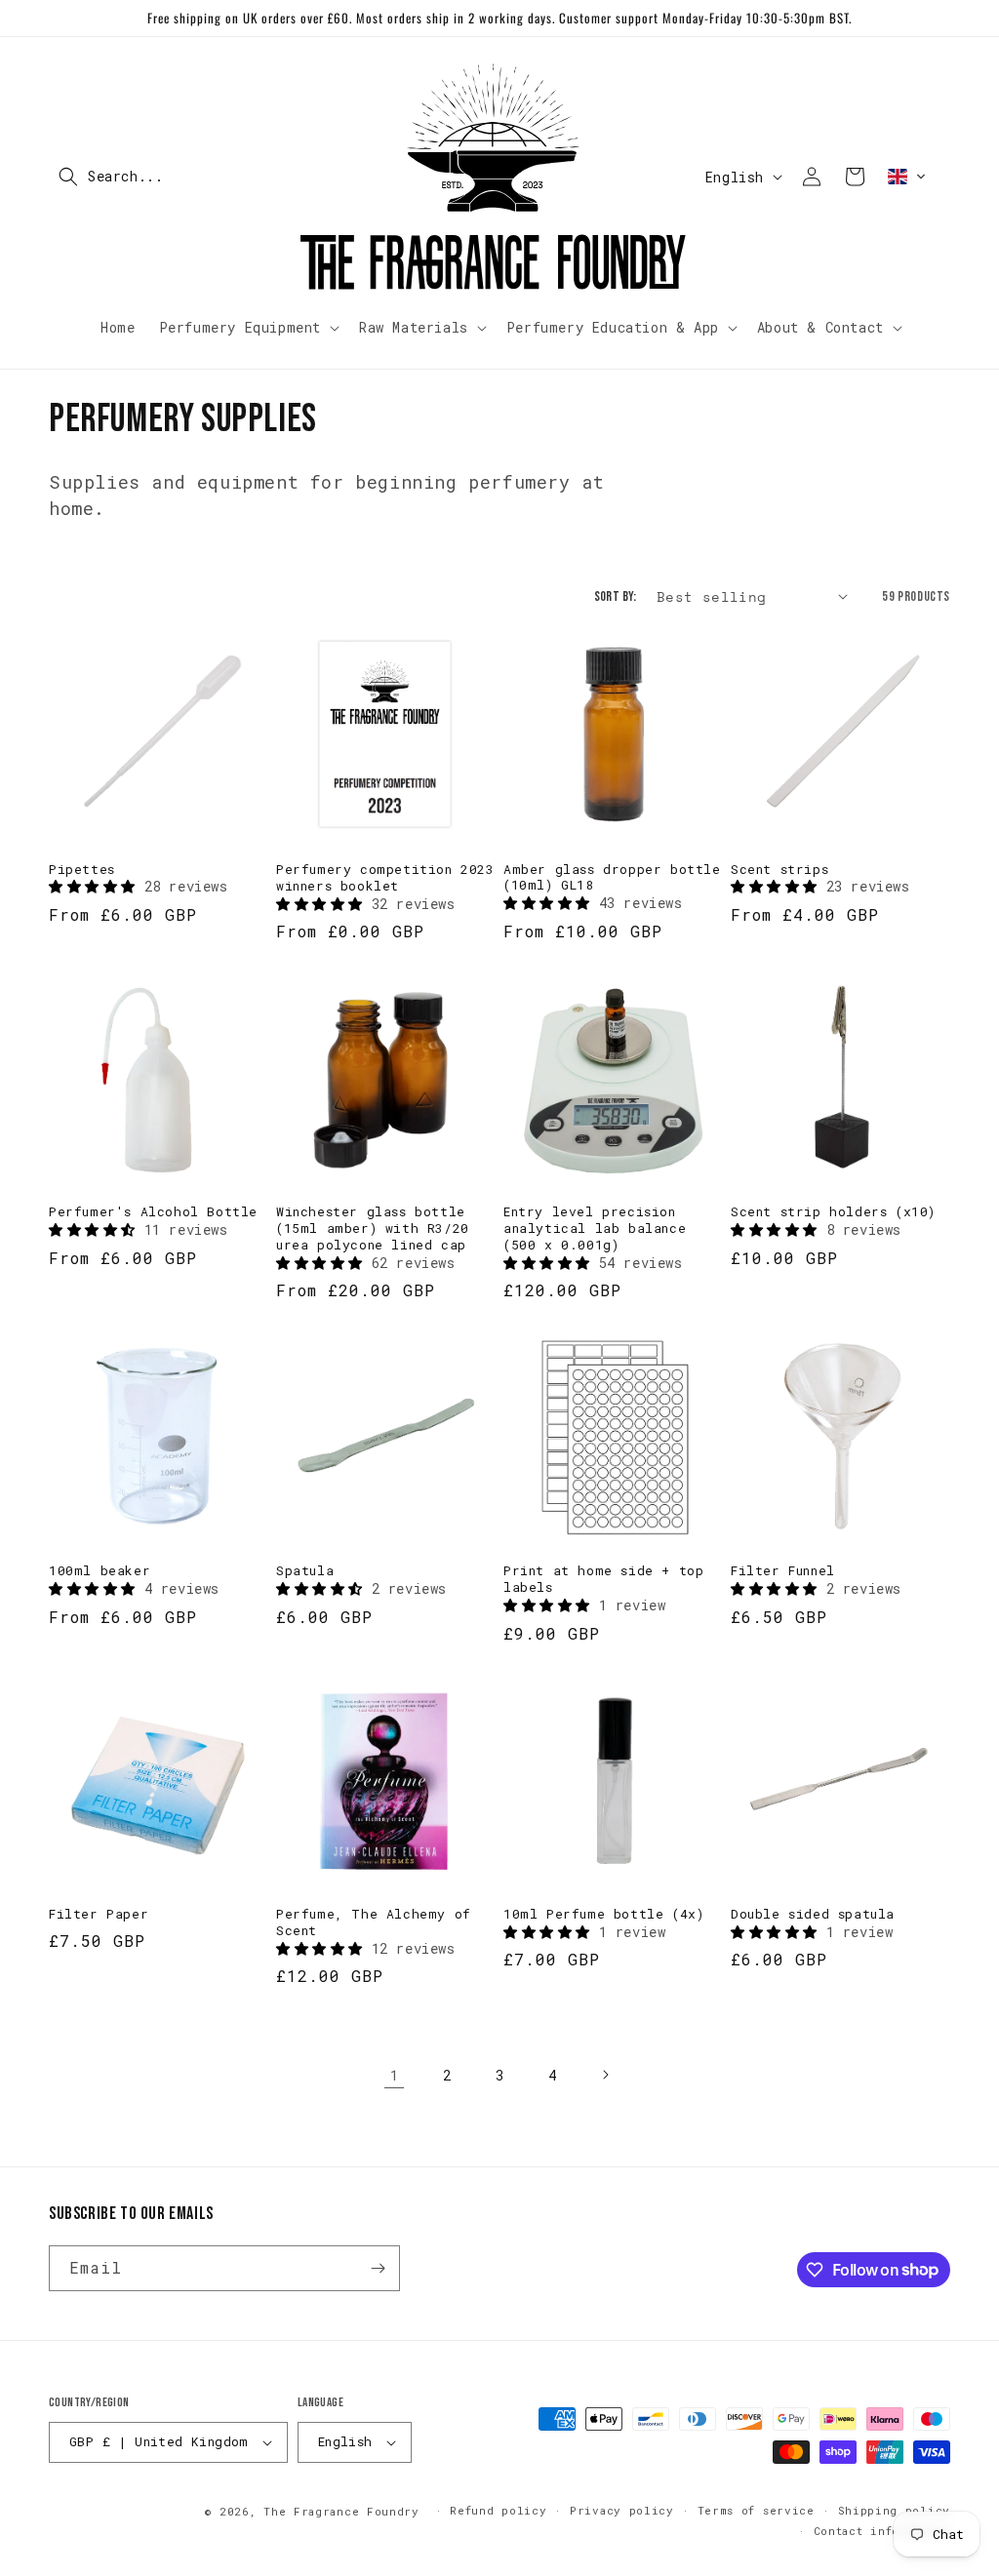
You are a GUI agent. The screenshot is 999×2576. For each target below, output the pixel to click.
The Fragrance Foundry (341, 2511)
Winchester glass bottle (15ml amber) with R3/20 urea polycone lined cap (373, 1229)
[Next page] (605, 2075)
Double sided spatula (813, 1914)
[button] (171, 177)
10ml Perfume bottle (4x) (603, 1914)
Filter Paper (99, 1914)
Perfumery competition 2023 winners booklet (385, 878)
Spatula (305, 1571)
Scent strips (779, 870)
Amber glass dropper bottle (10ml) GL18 (612, 878)
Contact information (882, 2531)
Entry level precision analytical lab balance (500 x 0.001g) (595, 1229)
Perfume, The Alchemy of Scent (374, 1922)
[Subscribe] (378, 2268)
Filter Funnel (783, 1571)
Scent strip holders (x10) (833, 1212)
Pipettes (82, 870)
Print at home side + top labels (603, 1579)
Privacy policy (622, 2510)
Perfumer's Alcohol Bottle (153, 1212)
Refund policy (498, 2510)
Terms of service (756, 2510)
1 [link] (395, 2075)
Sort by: (616, 596)
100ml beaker (100, 1571)
